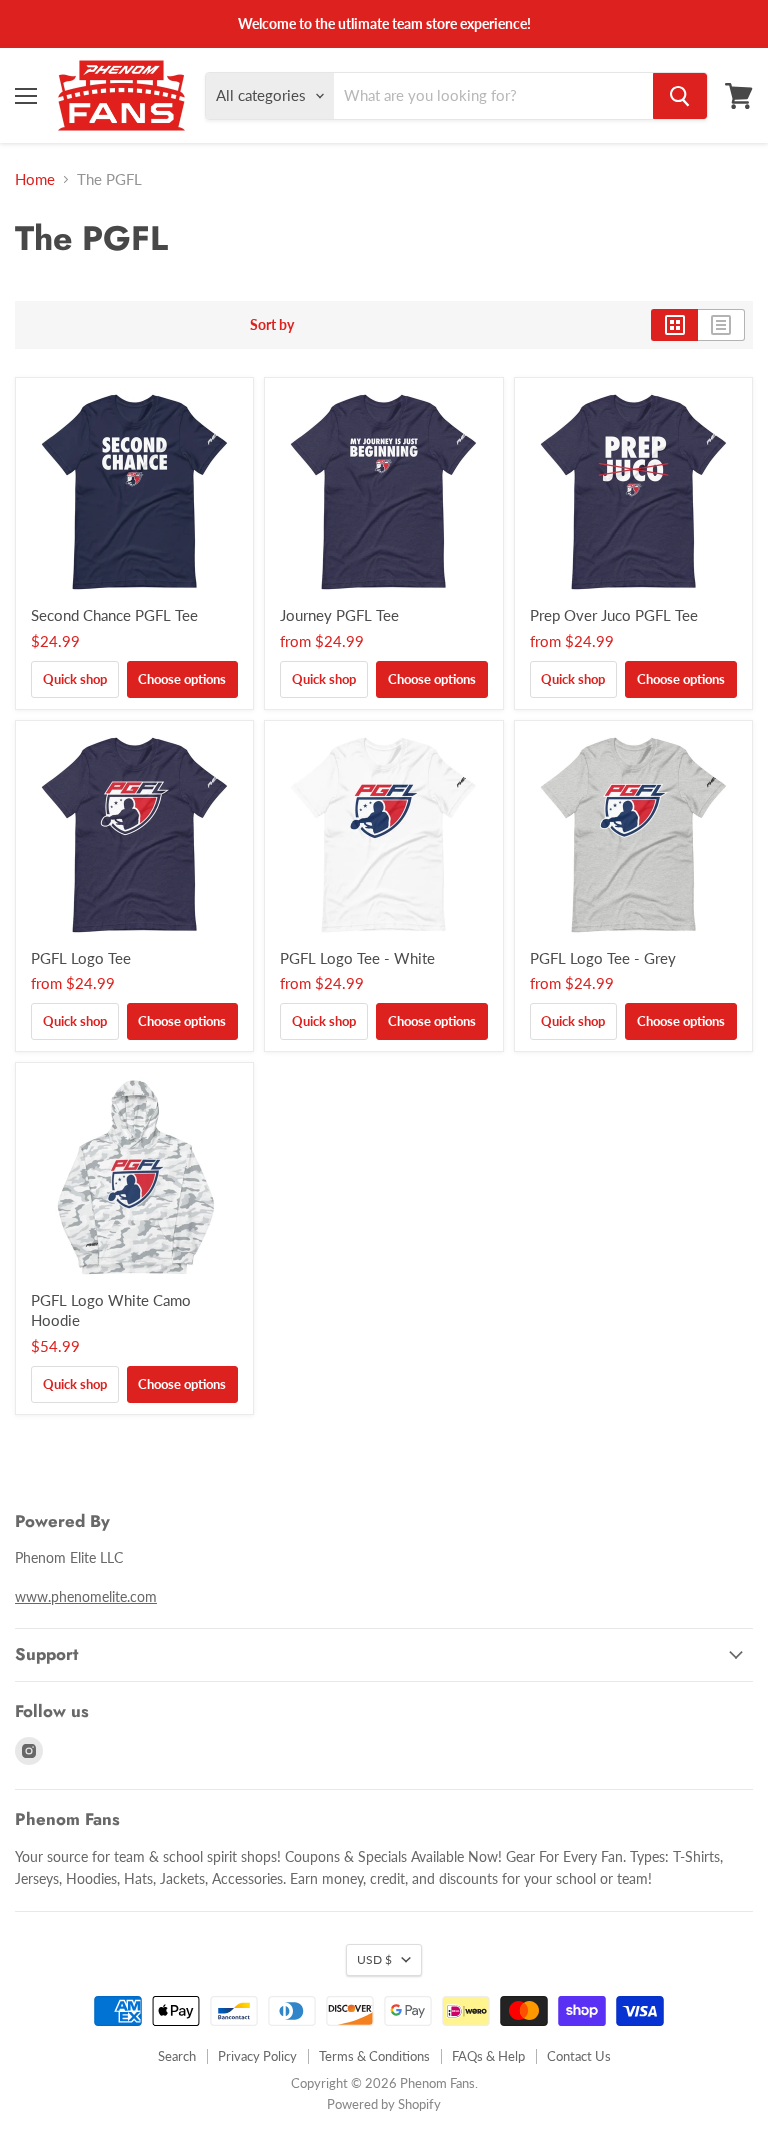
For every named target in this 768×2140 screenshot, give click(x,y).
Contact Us (579, 2056)
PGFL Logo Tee (81, 958)
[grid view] (674, 325)
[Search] (680, 96)
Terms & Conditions (374, 2056)
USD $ (374, 1959)
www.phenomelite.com (86, 1596)
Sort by (272, 325)
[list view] (721, 325)
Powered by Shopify (384, 2104)
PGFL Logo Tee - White (357, 958)
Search (177, 2056)
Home (35, 179)
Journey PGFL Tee (339, 615)
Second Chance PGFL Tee (114, 615)
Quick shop (75, 679)
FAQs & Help (488, 2056)
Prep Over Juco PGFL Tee (614, 615)
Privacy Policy (257, 2056)
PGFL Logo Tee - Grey (603, 958)
